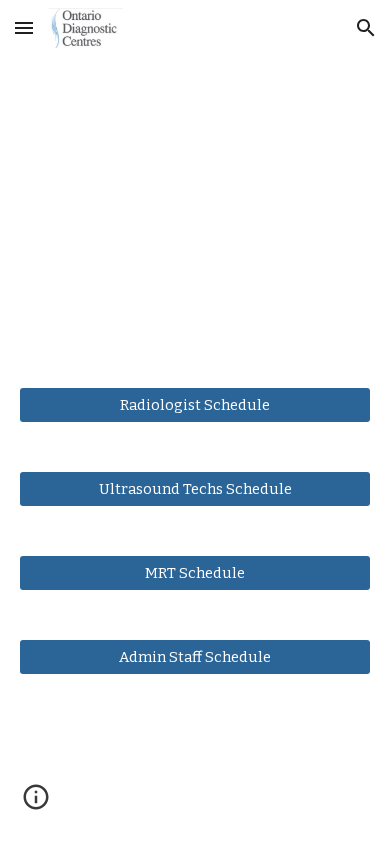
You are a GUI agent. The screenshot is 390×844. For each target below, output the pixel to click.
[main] (195, 209)
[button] (24, 27)
